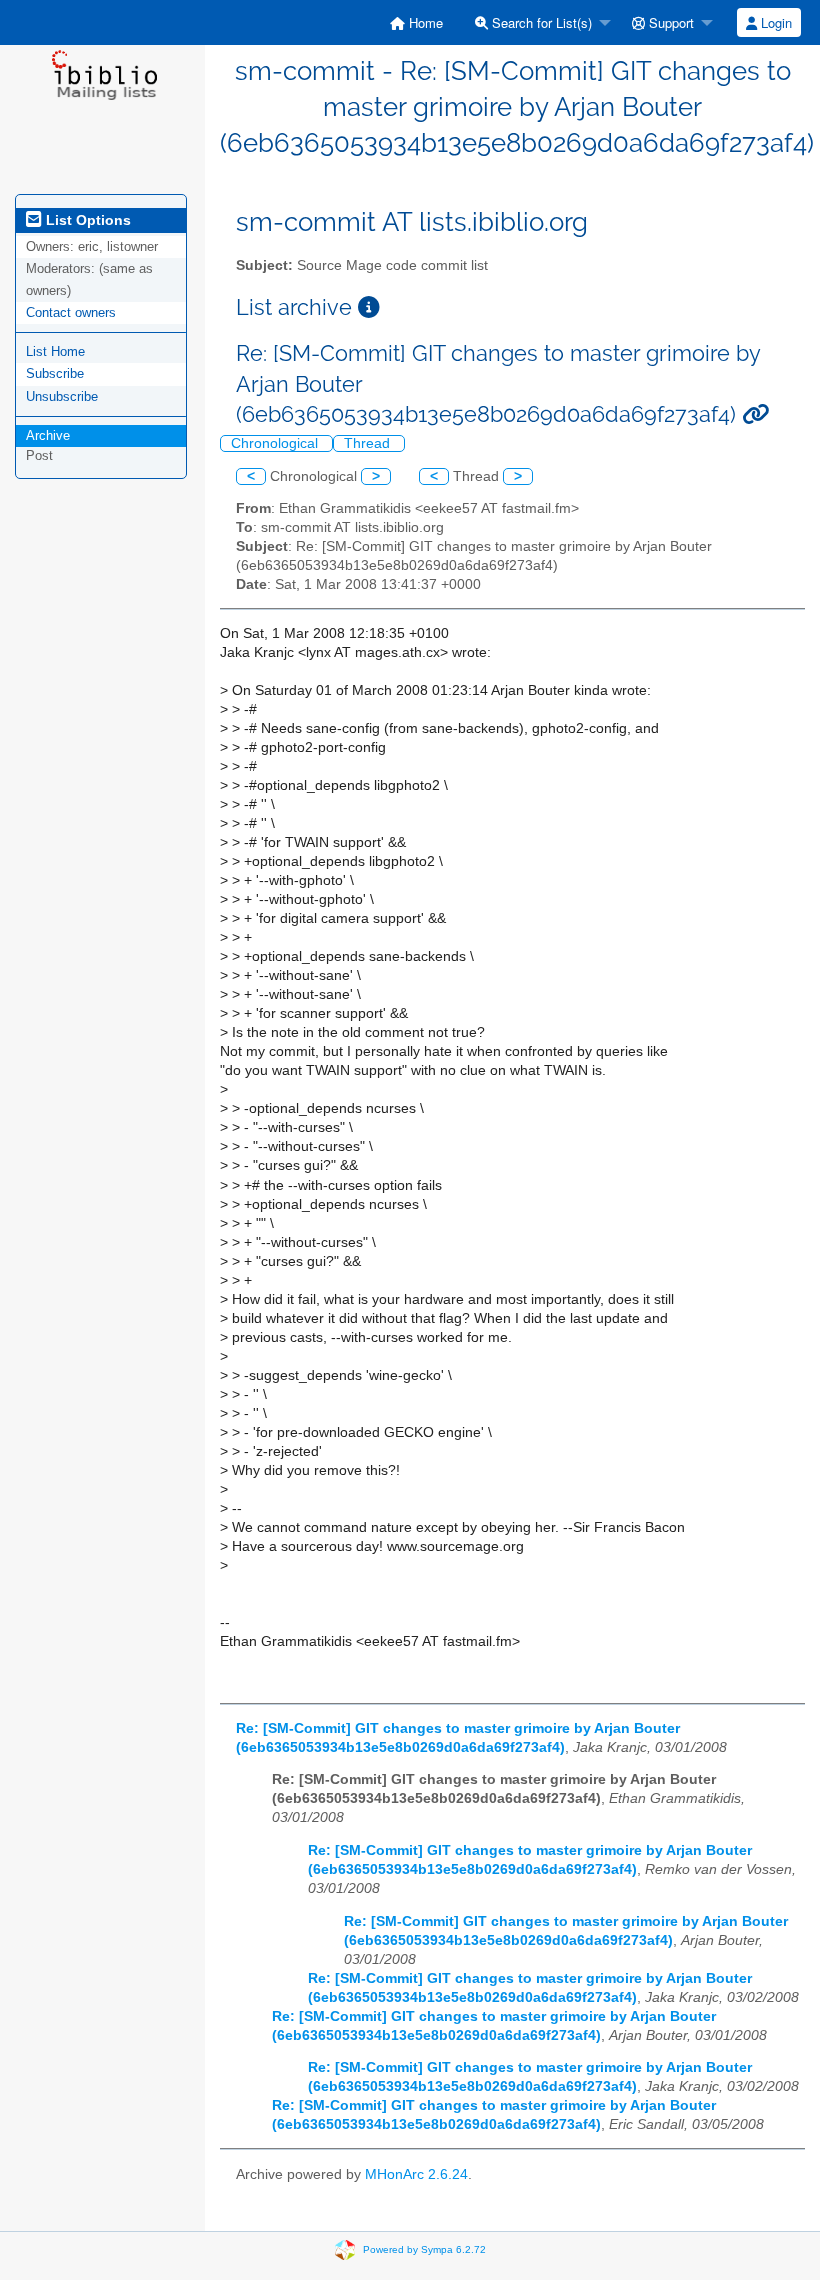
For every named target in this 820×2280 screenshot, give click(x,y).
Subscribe (55, 373)
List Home (55, 351)
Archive (48, 435)
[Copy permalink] (755, 414)
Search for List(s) (540, 22)
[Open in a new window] (369, 307)
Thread (369, 443)
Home (424, 22)
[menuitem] (416, 22)
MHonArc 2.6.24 (416, 2174)
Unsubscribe (62, 396)
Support (669, 22)
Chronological (276, 443)
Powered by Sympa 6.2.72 (424, 2249)
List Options (86, 220)
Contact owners (71, 312)
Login (774, 22)
